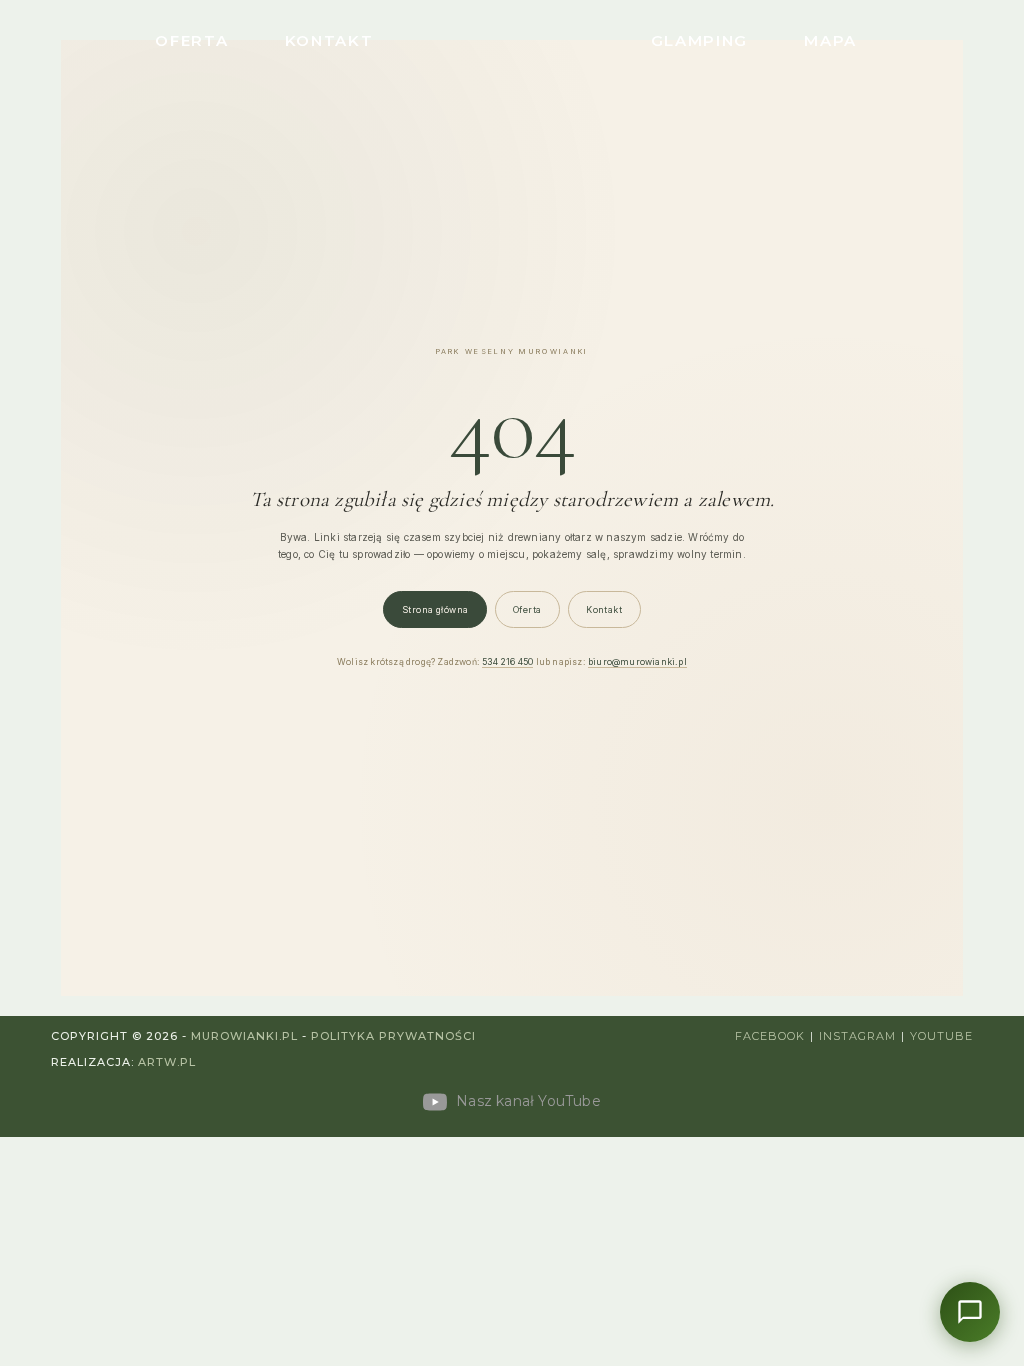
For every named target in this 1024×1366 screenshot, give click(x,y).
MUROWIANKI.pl (244, 1036)
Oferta (527, 609)
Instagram (857, 1036)
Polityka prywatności (393, 1036)
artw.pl (167, 1062)
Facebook (770, 1036)
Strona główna (435, 609)
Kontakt (604, 609)
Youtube (941, 1036)
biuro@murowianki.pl (637, 661)
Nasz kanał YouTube (526, 1101)
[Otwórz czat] (970, 1312)
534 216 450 (507, 661)
